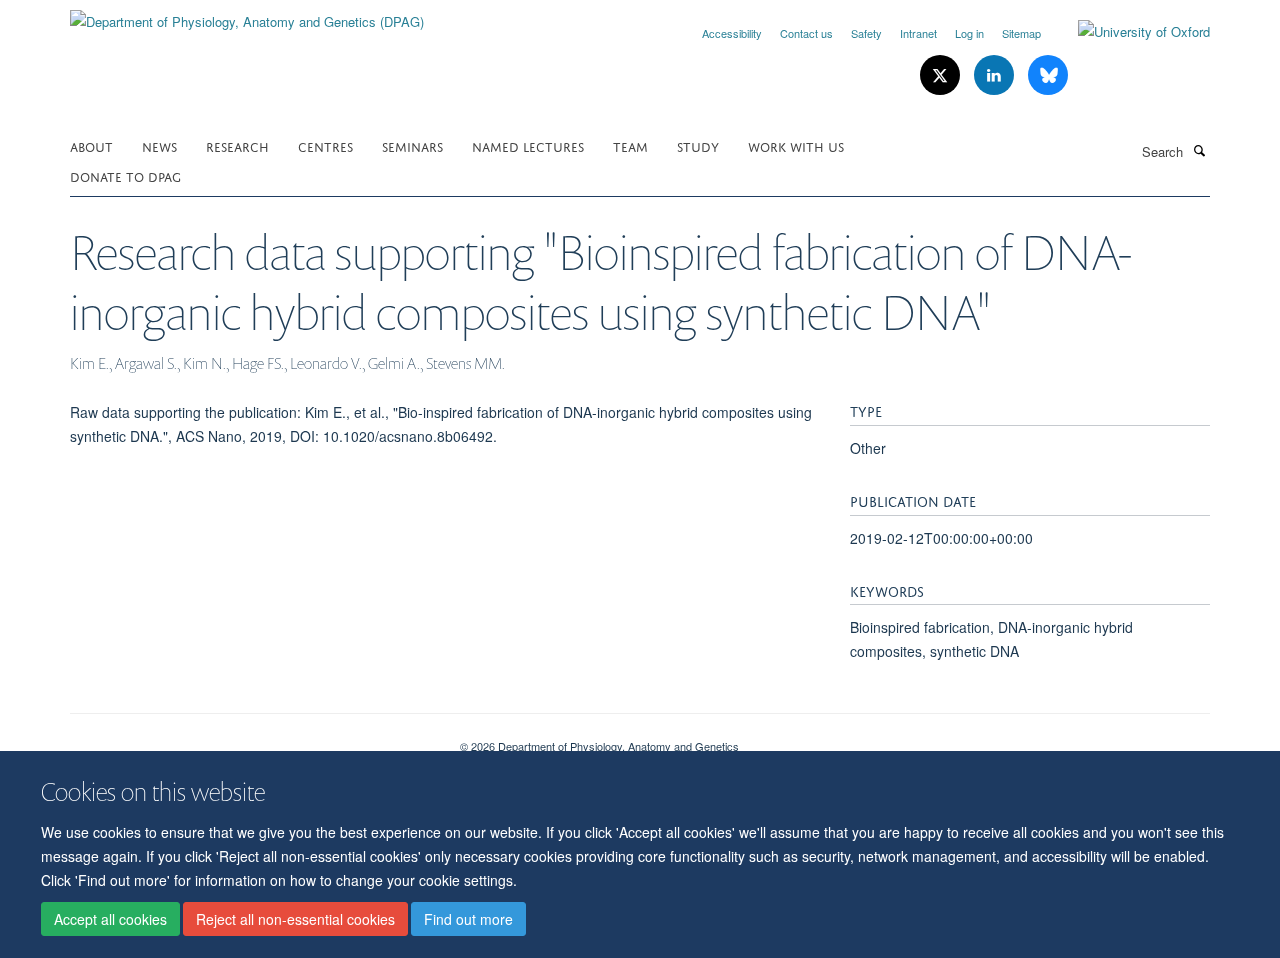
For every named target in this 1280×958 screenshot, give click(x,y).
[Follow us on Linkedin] (996, 75)
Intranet (918, 33)
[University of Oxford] (1129, 32)
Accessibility (732, 33)
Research (237, 145)
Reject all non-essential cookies (295, 919)
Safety (866, 33)
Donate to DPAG (125, 175)
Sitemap (1021, 33)
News (159, 145)
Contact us (806, 33)
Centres (325, 145)
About (91, 145)
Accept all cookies (110, 919)
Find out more (468, 919)
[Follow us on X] (942, 75)
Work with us (796, 145)
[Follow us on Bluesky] (1048, 75)
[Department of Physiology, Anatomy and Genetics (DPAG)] (247, 14)
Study (698, 145)
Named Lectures (528, 145)
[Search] (1199, 150)
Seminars (412, 145)
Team (630, 145)
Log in (969, 33)
